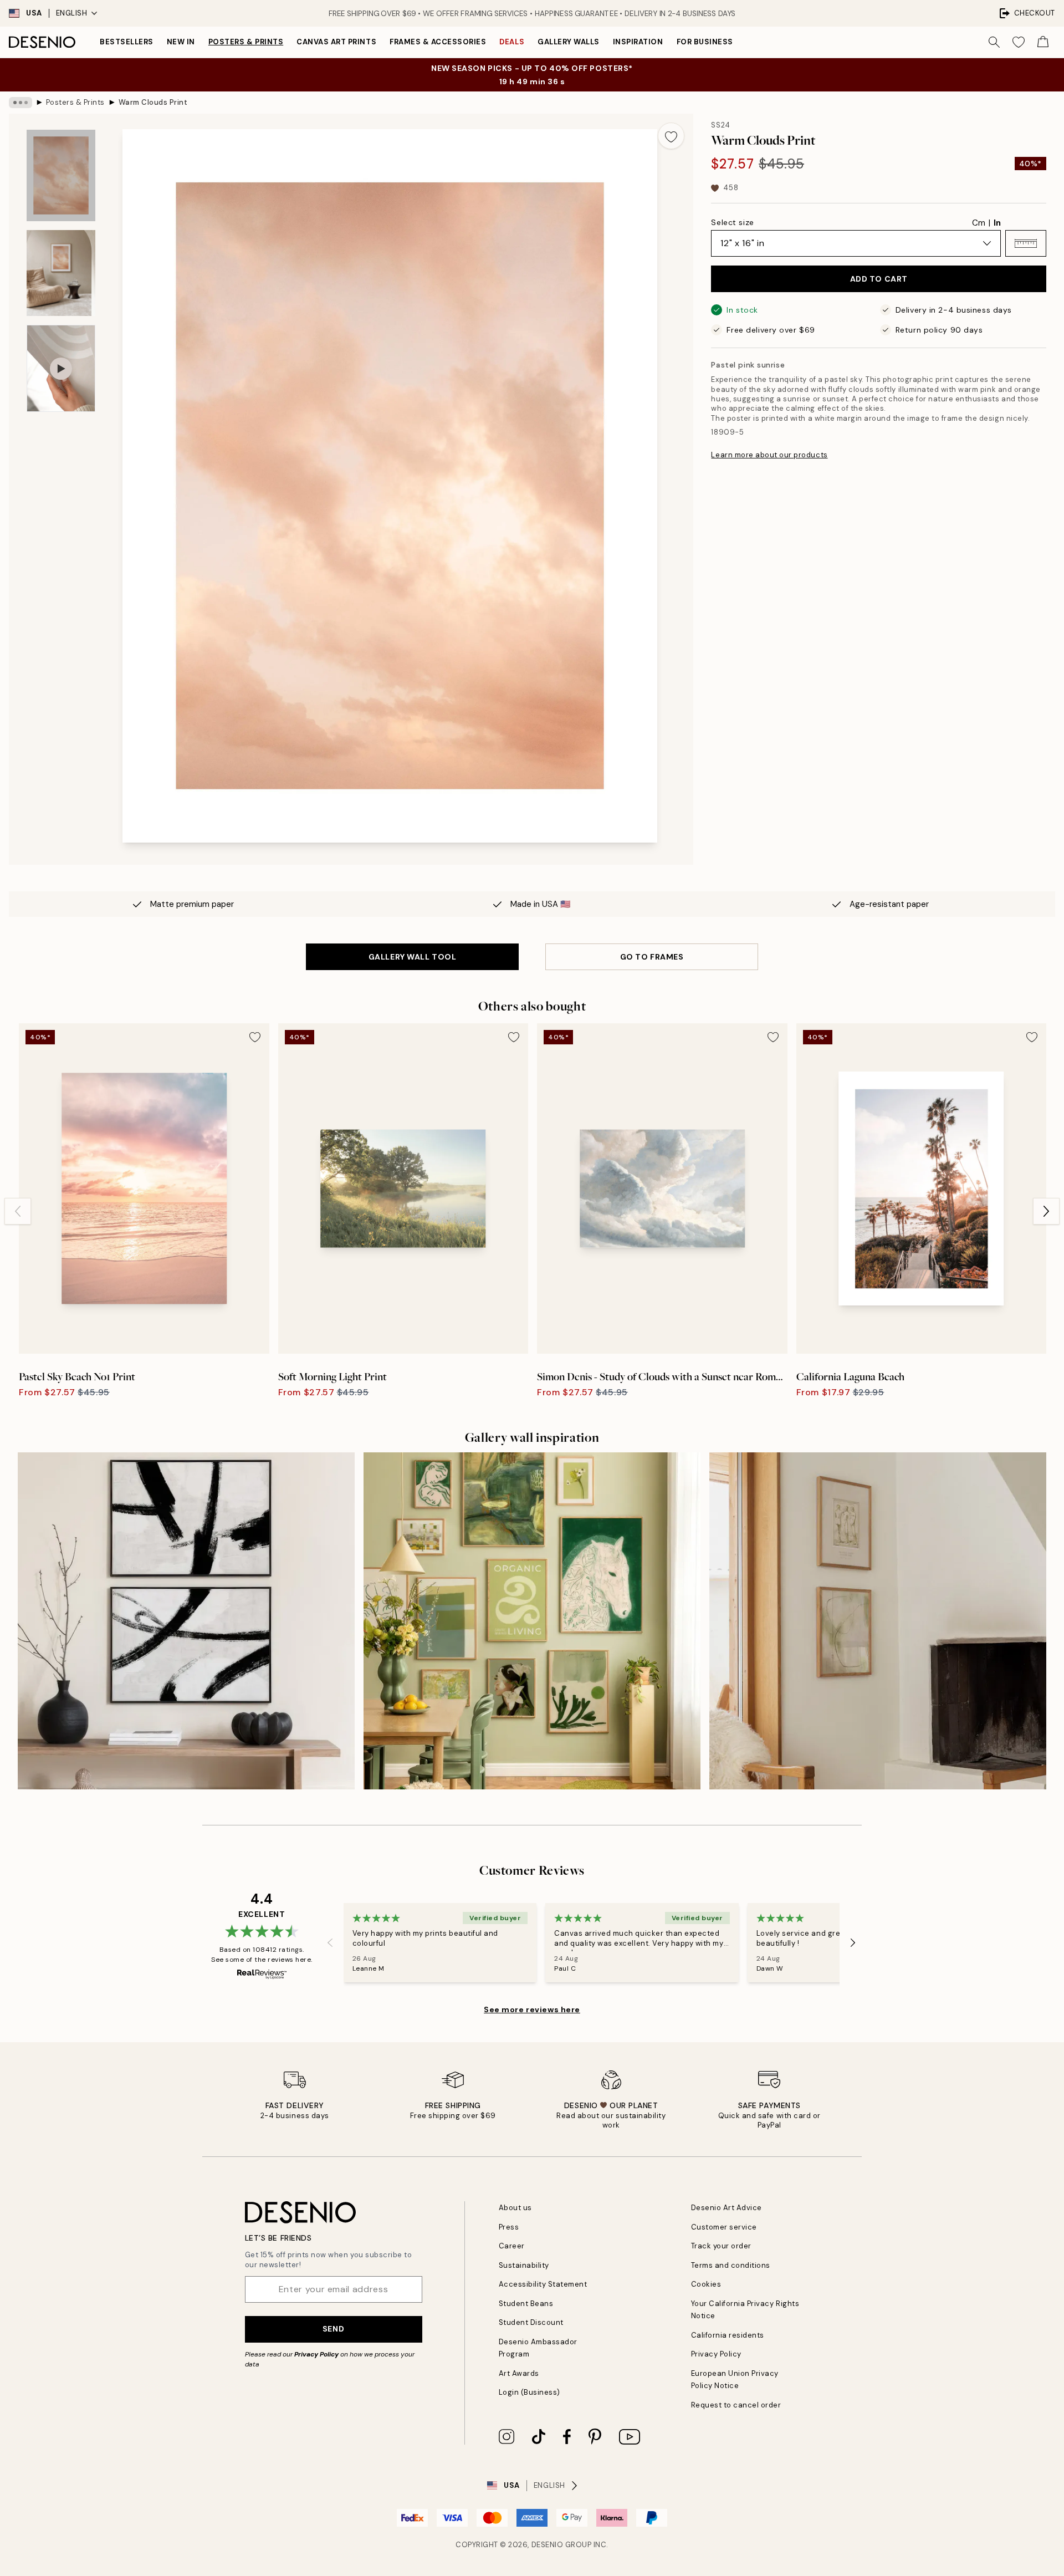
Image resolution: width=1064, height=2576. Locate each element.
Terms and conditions (731, 2265)
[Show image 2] (61, 273)
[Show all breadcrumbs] (21, 103)
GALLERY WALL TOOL (413, 957)
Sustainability (524, 2265)
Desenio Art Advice (727, 2208)
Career (512, 2246)
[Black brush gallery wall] (186, 1621)
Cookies (706, 2284)
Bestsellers (127, 42)
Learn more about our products (769, 455)
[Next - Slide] (1046, 1211)
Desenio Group (562, 2545)
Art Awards (519, 2373)
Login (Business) (530, 2392)
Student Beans (526, 2304)
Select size (732, 222)
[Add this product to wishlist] (671, 136)
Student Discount (531, 2322)
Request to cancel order (736, 2405)
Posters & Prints (246, 42)
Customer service (724, 2227)
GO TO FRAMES (652, 957)
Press (509, 2227)
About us (515, 2208)
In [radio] (997, 223)
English (72, 13)
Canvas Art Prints (336, 42)
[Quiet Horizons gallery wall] (878, 1621)
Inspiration (638, 42)
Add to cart (879, 279)
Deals (512, 42)
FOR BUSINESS (705, 42)
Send (333, 2329)
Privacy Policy (316, 2354)
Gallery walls (569, 42)
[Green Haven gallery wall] (532, 1621)
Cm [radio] (979, 223)
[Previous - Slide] (18, 1211)
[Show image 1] (61, 175)
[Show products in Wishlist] (1019, 42)
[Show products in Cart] (1043, 42)
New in (181, 42)
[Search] (994, 42)
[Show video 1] (61, 368)
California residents (728, 2335)
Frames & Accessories (438, 42)
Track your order (721, 2246)
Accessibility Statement (543, 2284)
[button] (1026, 243)
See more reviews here (532, 2009)
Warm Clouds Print (153, 102)
